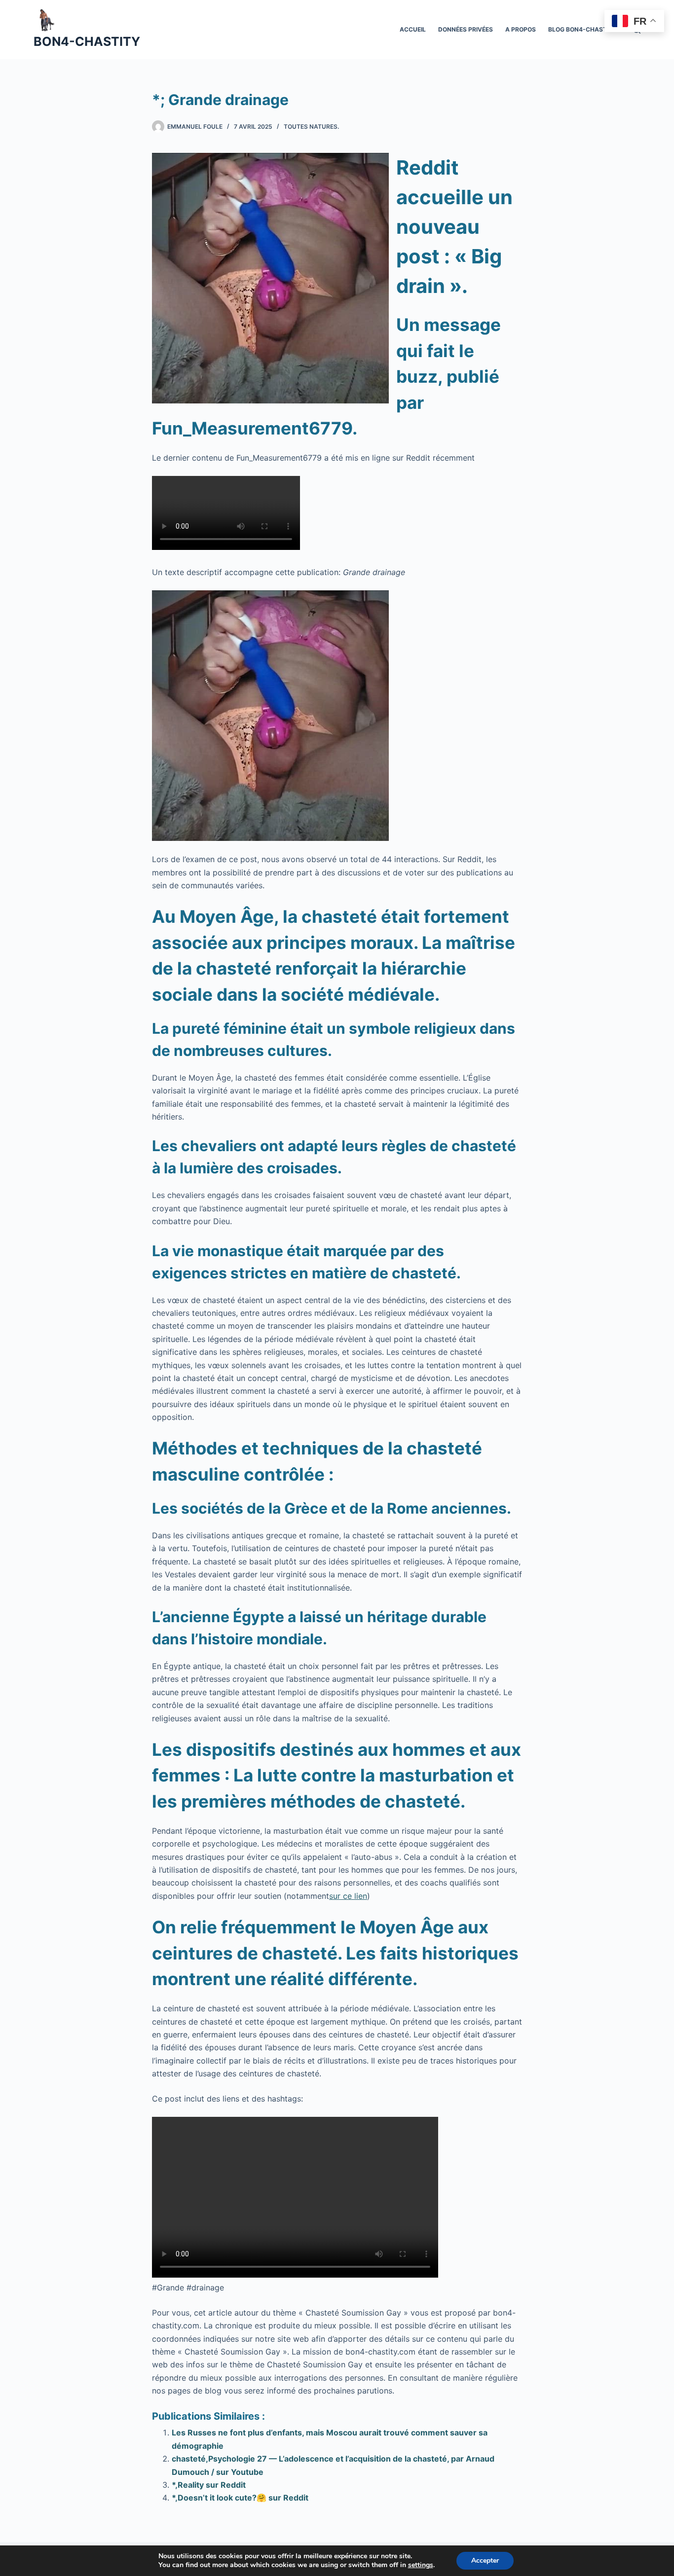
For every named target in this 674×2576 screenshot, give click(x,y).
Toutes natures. (311, 127)
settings (421, 2565)
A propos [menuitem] (521, 29)
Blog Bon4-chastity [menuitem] (582, 29)
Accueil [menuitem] (413, 29)
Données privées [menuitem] (466, 29)
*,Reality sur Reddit (209, 2485)
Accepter (485, 2560)
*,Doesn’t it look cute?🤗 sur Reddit (240, 2498)
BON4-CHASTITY (87, 41)
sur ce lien (348, 1896)
